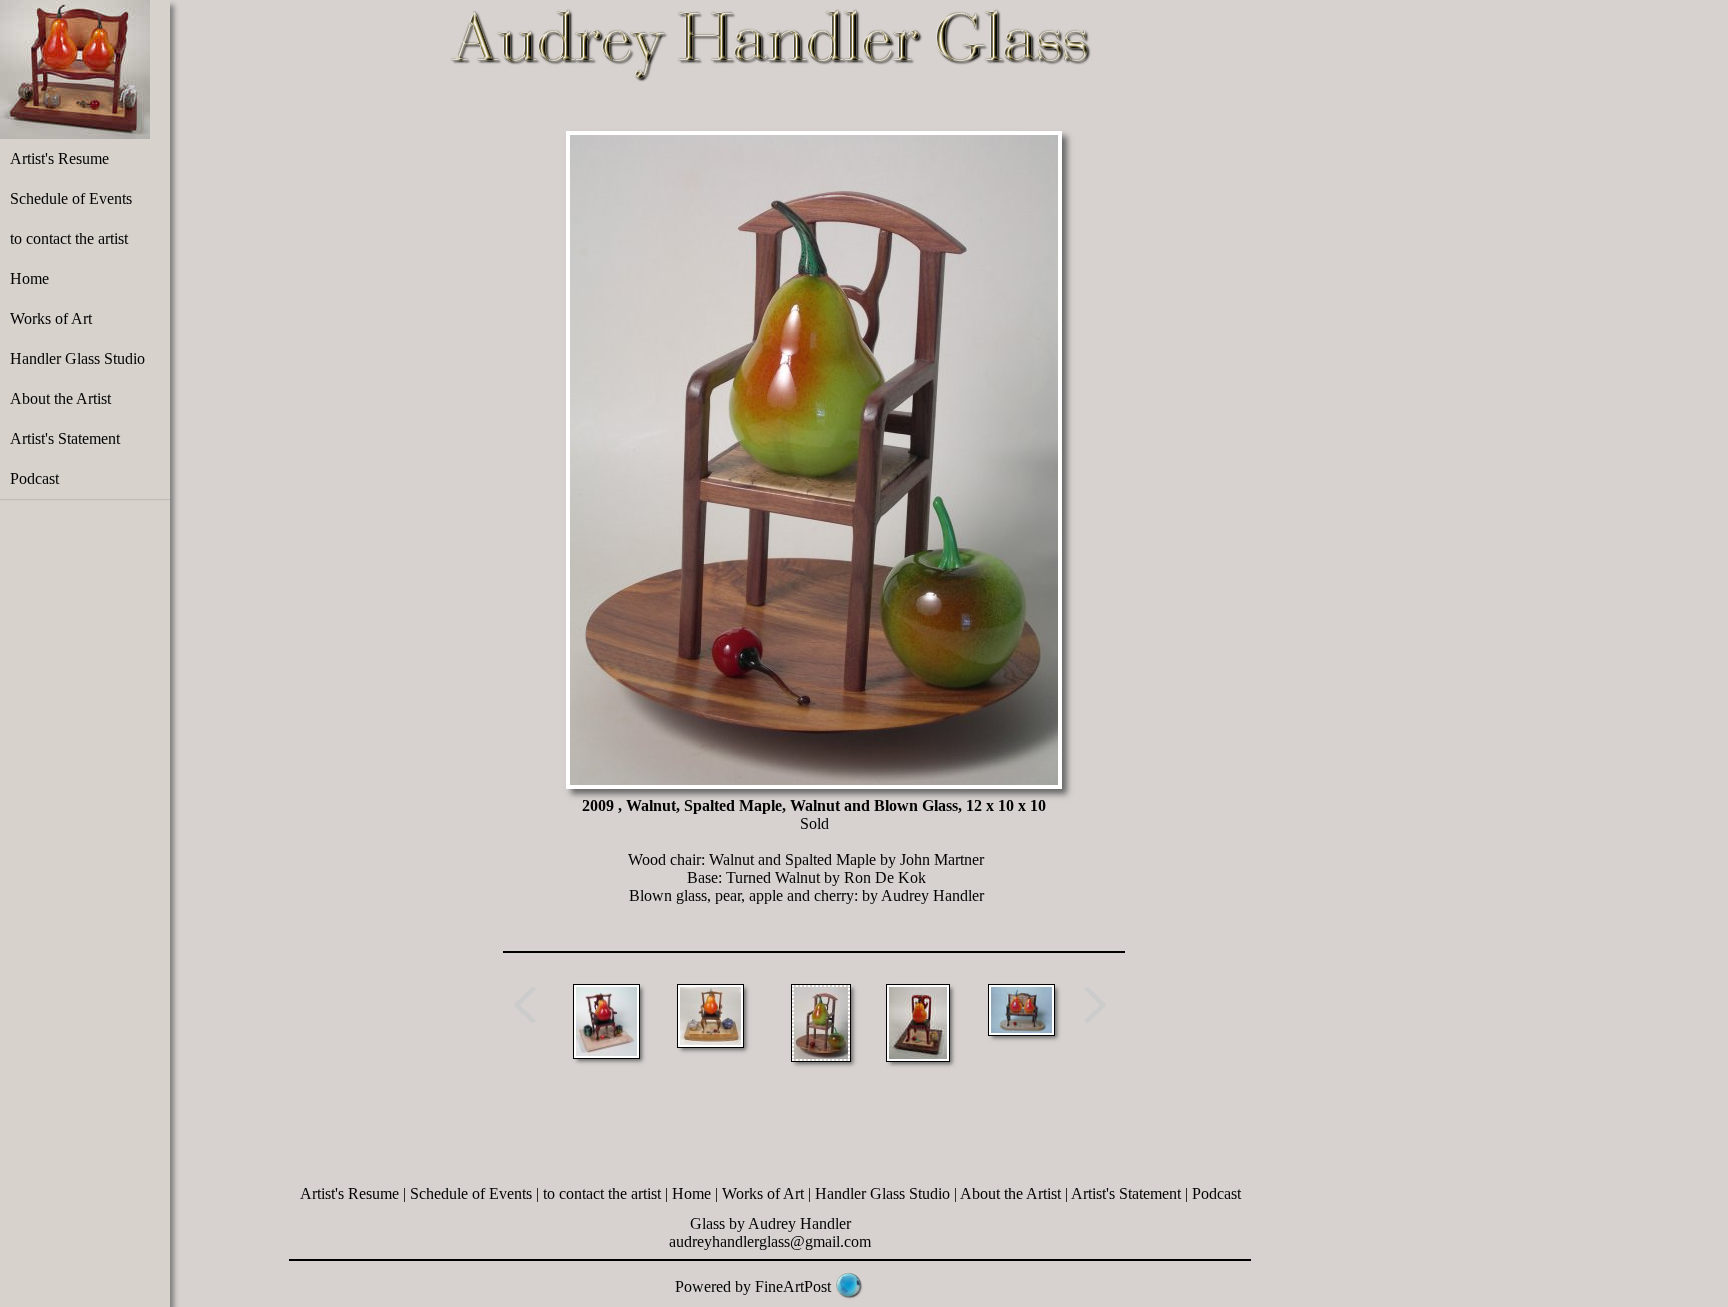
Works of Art (51, 318)
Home (29, 278)
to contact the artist (69, 238)
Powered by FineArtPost (753, 1286)
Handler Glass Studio (77, 358)
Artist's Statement (65, 438)
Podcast (34, 478)
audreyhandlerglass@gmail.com (770, 1241)
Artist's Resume (59, 158)
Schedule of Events (71, 198)
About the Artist (60, 398)
